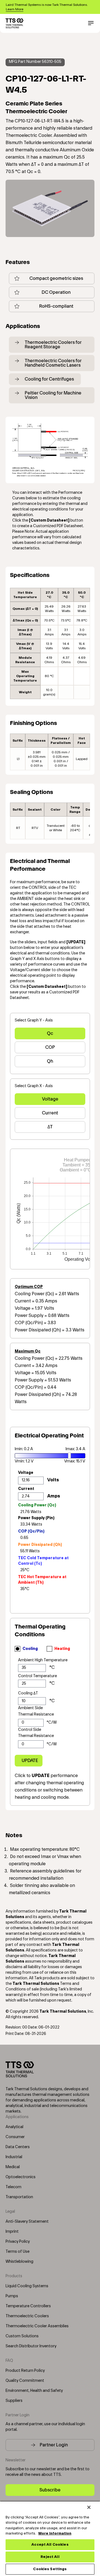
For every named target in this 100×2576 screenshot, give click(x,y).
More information (55, 2533)
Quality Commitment (25, 2381)
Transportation (19, 2197)
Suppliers (14, 2401)
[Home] (14, 23)
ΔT (50, 1127)
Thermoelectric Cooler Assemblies (37, 2326)
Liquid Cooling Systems (27, 2286)
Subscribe (50, 2490)
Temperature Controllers (28, 2306)
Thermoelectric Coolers (27, 2316)
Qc (50, 1033)
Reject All (50, 2557)
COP (50, 1047)
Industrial (14, 2157)
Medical (13, 2167)
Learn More (15, 9)
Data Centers (18, 2147)
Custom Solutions (22, 2336)
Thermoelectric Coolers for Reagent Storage (53, 345)
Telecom (13, 2187)
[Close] (89, 2507)
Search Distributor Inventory (31, 2346)
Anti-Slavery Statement (27, 2222)
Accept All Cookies (50, 2545)
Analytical (14, 2127)
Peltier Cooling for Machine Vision (53, 395)
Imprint (12, 2232)
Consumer (15, 2137)
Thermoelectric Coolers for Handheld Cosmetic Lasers (53, 363)
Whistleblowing (19, 2262)
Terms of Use (17, 2252)
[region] (50, 2538)
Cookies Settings (50, 2569)
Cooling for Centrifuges (49, 379)
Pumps (12, 2296)
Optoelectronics (21, 2177)
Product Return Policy (25, 2371)
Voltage (50, 1099)
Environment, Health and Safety (34, 2391)
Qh (50, 1061)
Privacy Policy (18, 2242)
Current (50, 1113)
